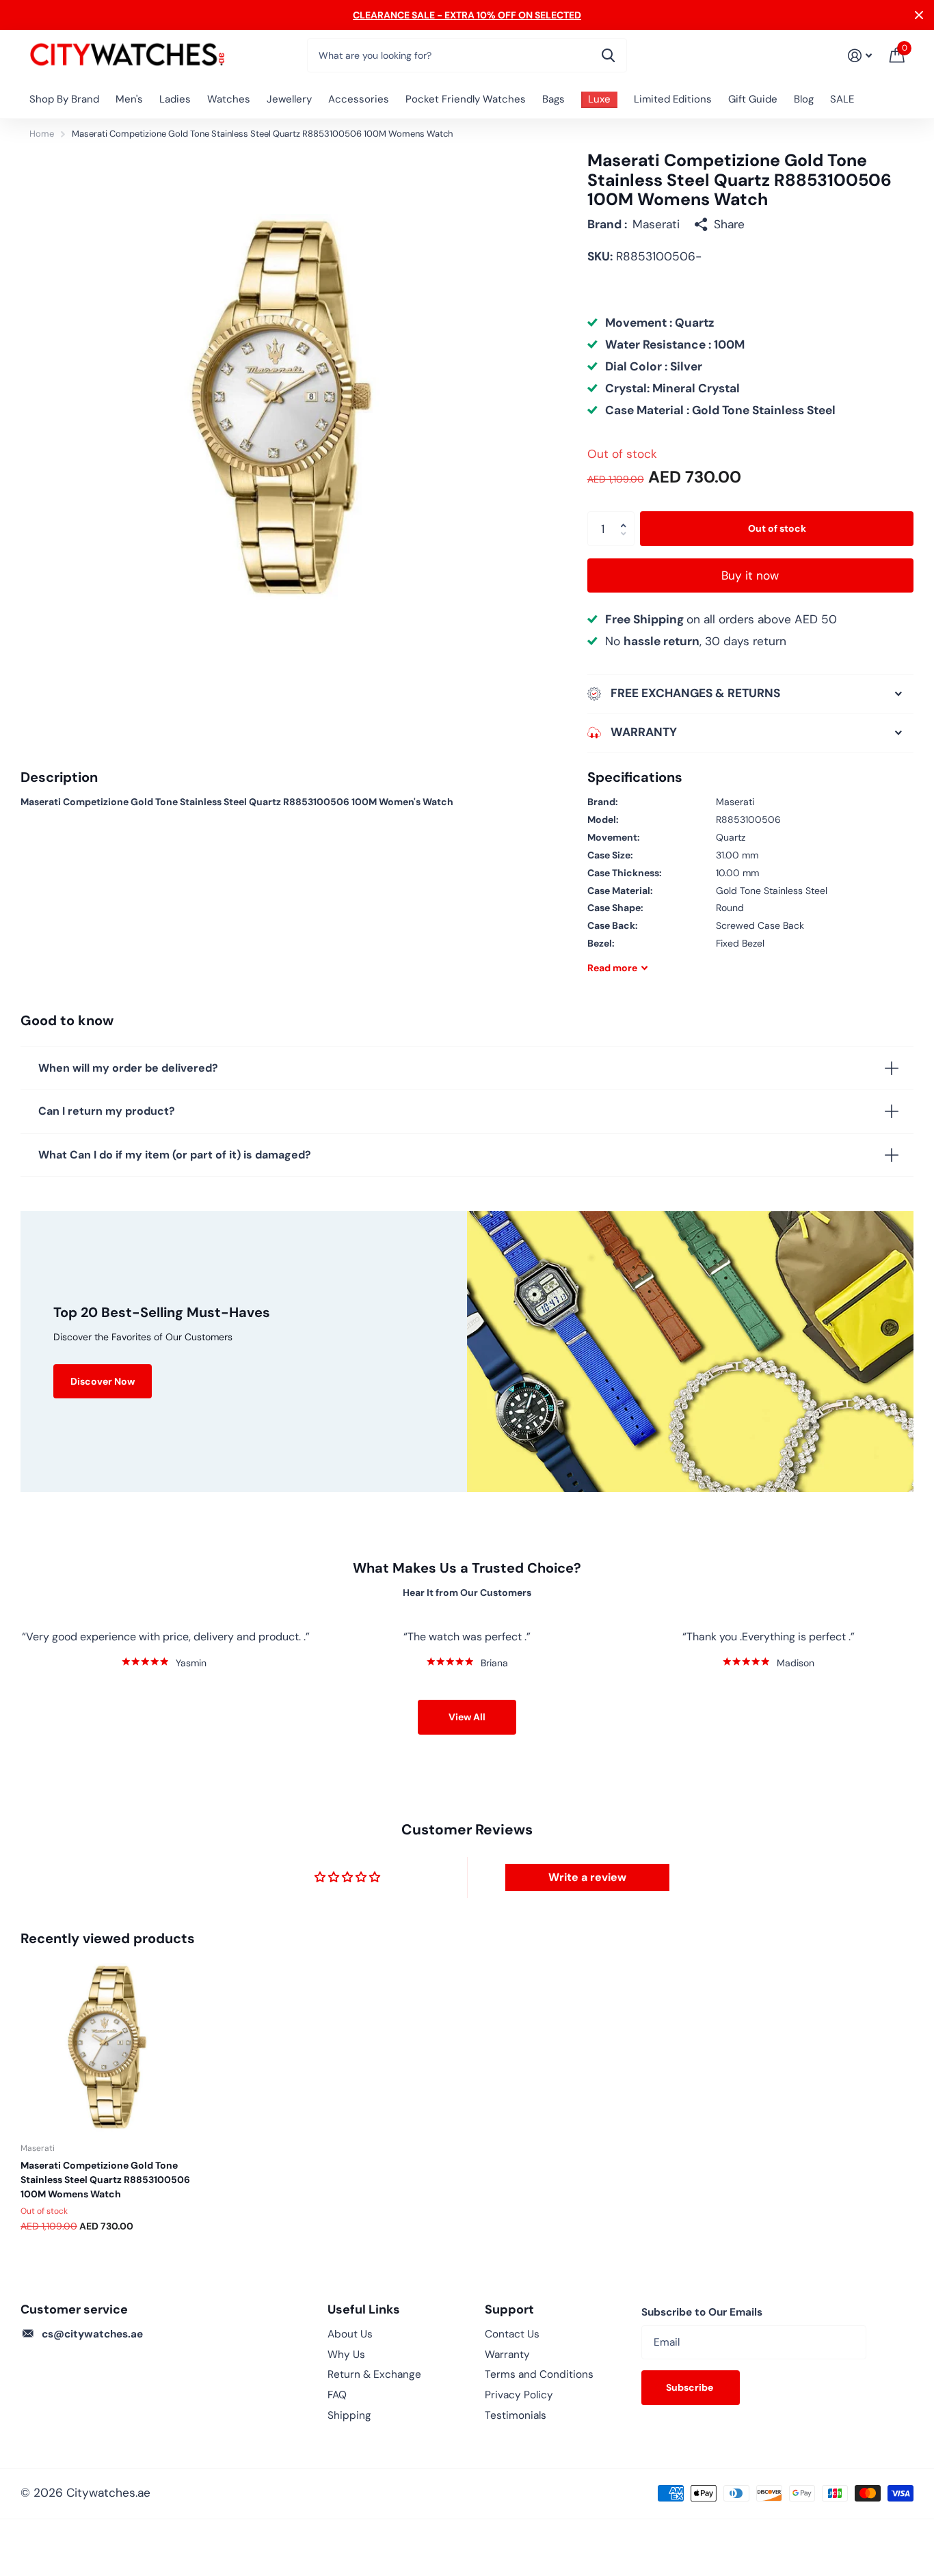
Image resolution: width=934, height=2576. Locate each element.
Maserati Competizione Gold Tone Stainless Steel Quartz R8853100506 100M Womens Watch (105, 2180)
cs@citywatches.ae (92, 2334)
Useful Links (364, 2309)
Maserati (656, 224)
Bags (553, 99)
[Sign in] (860, 56)
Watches (229, 99)
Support (509, 2309)
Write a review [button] (587, 1877)
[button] (627, 516)
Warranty (507, 2355)
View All (467, 1717)
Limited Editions (673, 99)
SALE (842, 99)
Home (42, 134)
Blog (804, 99)
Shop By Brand (64, 99)
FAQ (337, 2395)
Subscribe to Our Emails (702, 2312)
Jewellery (289, 99)
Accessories (359, 99)
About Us (350, 2334)
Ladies (175, 99)
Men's (129, 99)
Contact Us (512, 2334)
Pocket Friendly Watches (466, 99)
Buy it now (750, 575)
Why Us (346, 2355)
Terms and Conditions (539, 2374)
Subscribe (691, 2387)
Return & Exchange (374, 2374)
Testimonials (516, 2415)
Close (919, 15)
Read (612, 968)
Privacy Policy (519, 2395)
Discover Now (103, 1381)
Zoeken (608, 55)
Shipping (349, 2415)
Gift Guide (753, 99)
